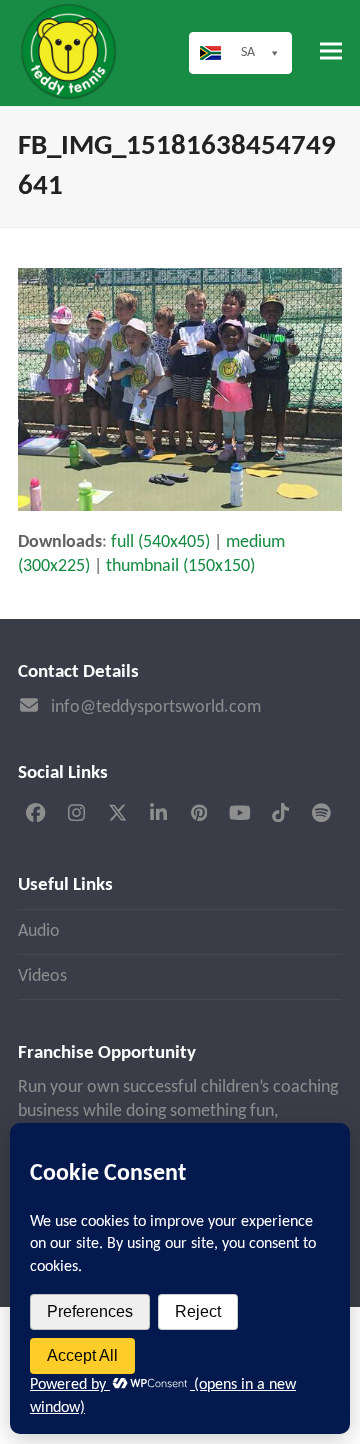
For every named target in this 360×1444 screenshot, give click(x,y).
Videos (42, 976)
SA (248, 52)
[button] (331, 51)
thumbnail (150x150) (180, 566)
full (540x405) (160, 542)
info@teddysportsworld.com (156, 707)
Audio (39, 931)
